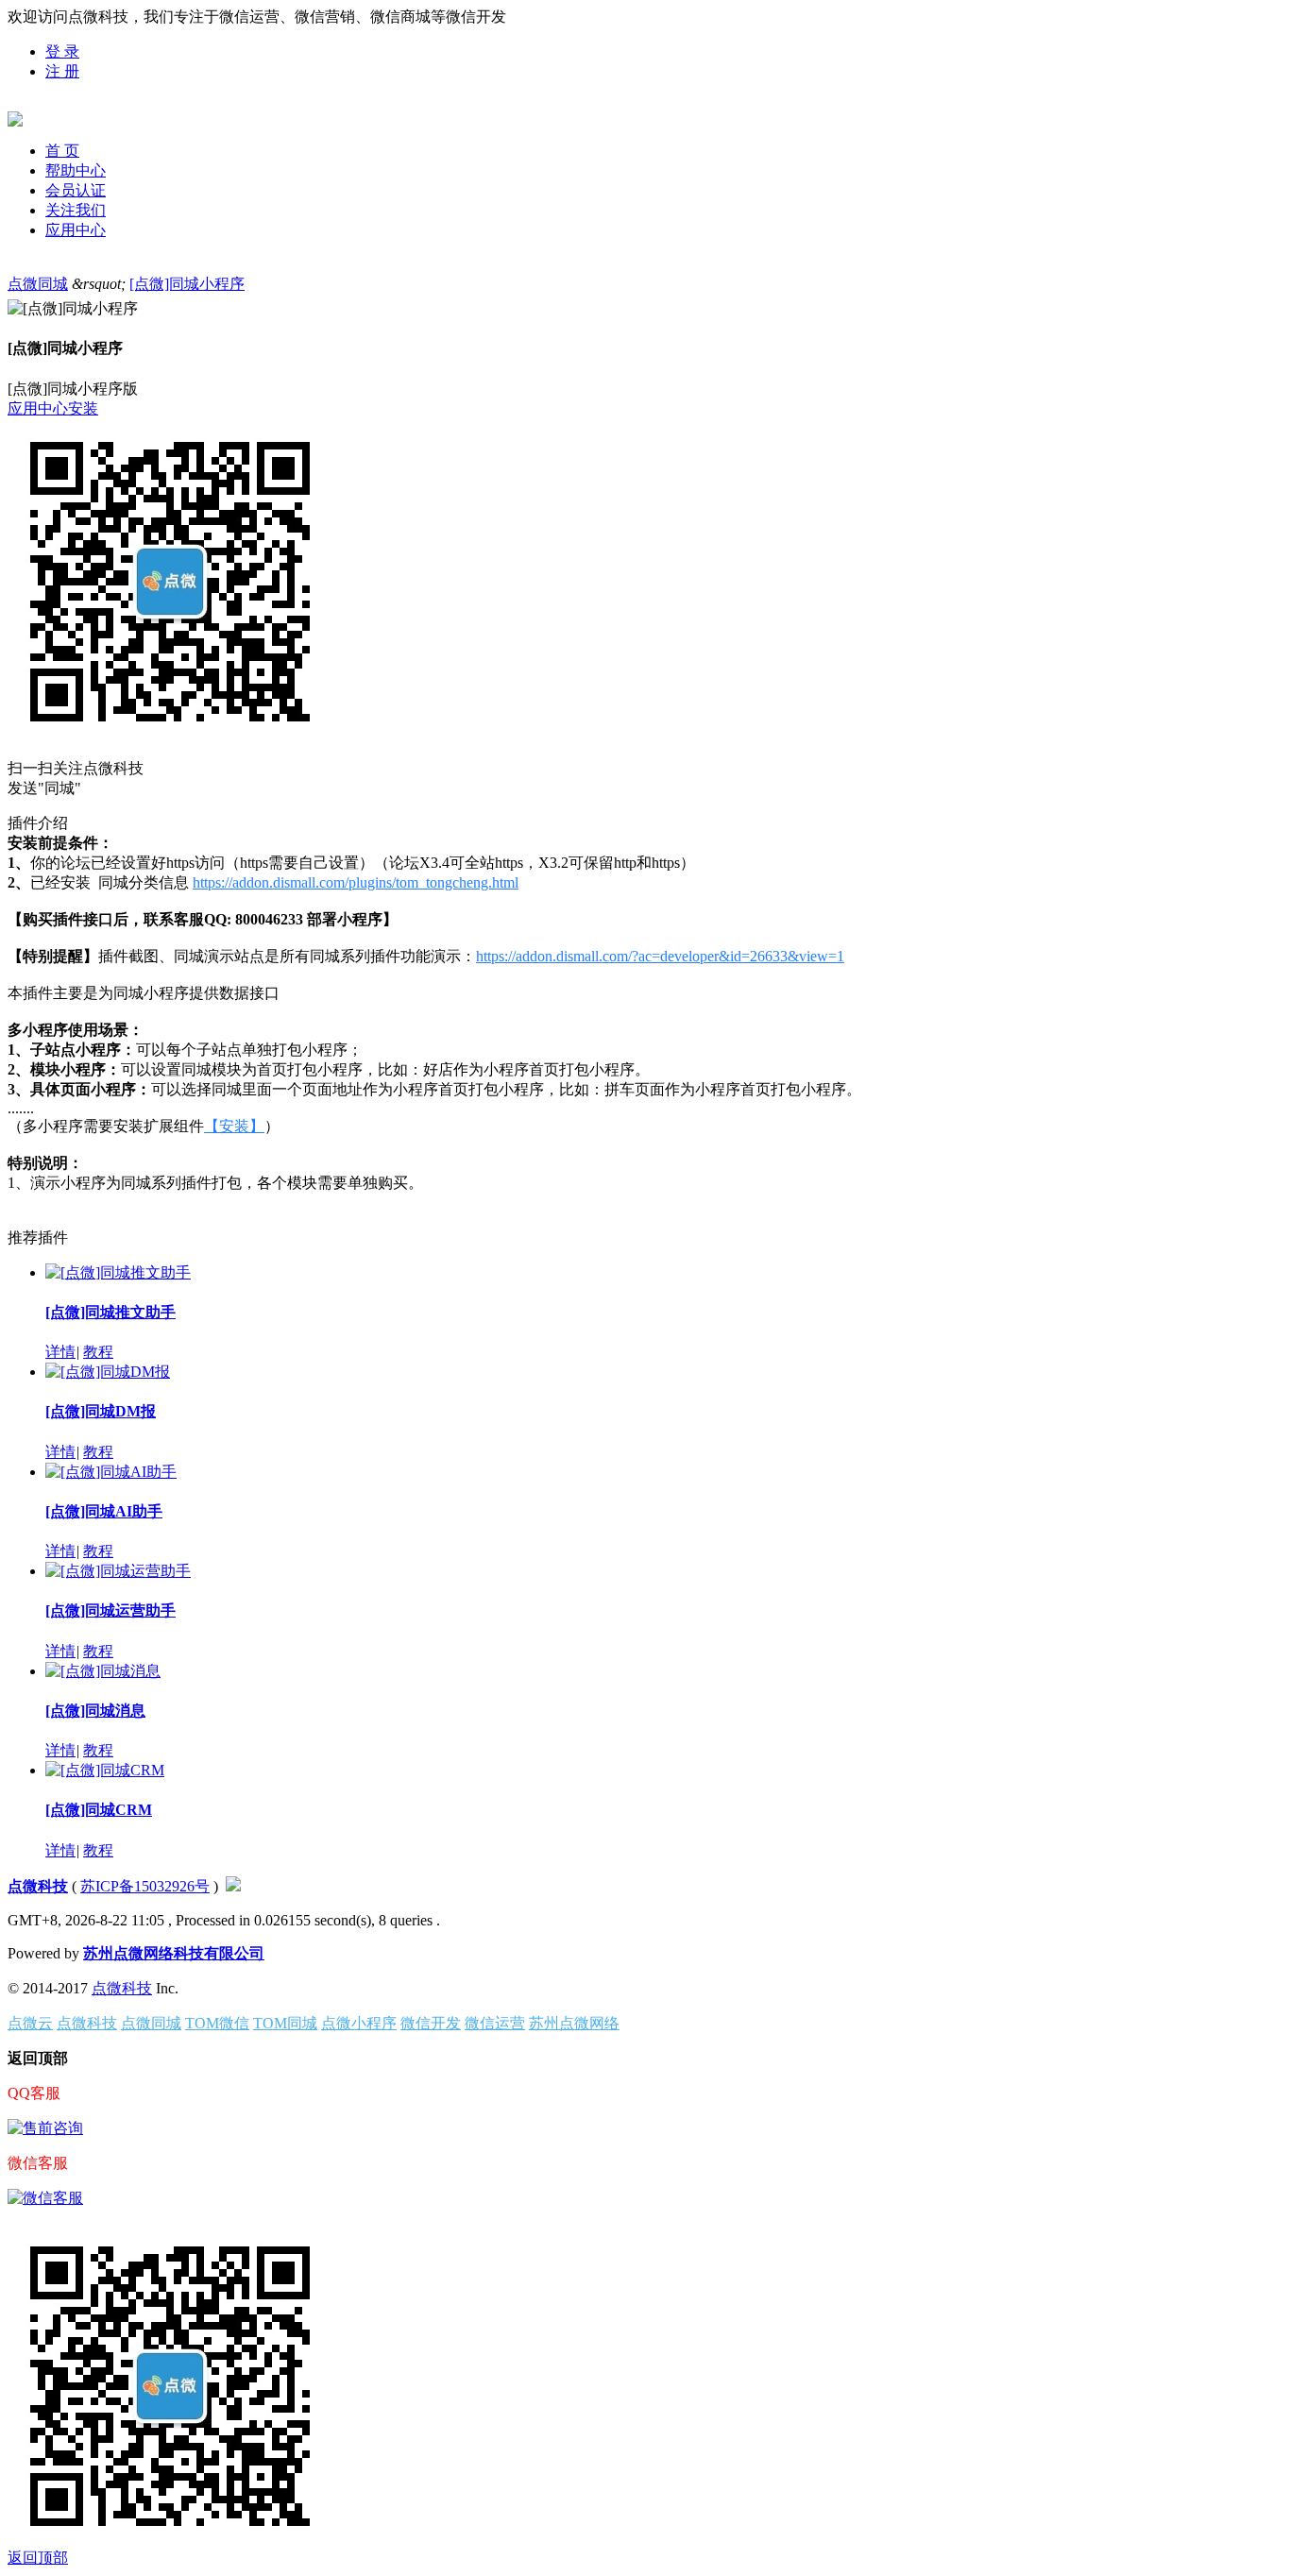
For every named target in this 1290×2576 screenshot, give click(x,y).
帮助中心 (76, 170)
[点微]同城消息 (95, 1711)
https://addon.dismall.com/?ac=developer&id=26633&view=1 (660, 956)
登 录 (62, 51)
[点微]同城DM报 (101, 1411)
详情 (60, 1352)
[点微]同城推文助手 (110, 1312)
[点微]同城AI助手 (104, 1511)
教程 (98, 1352)
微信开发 (431, 2023)
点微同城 (38, 284)
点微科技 (38, 1886)
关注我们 (76, 210)
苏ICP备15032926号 (145, 1886)
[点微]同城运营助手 (110, 1610)
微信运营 (495, 2023)
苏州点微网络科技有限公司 (174, 1953)
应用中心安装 (53, 408)
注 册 (62, 71)
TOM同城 (285, 2023)
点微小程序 (359, 2023)
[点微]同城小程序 (187, 284)
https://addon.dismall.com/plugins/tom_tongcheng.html (356, 882)
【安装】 (234, 1126)
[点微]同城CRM (99, 1810)
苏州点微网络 (574, 2023)
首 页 (62, 151)
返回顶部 (38, 2558)
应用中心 (76, 230)
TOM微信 (217, 2023)
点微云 (30, 2023)
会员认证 (76, 190)
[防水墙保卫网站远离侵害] (233, 1886)
